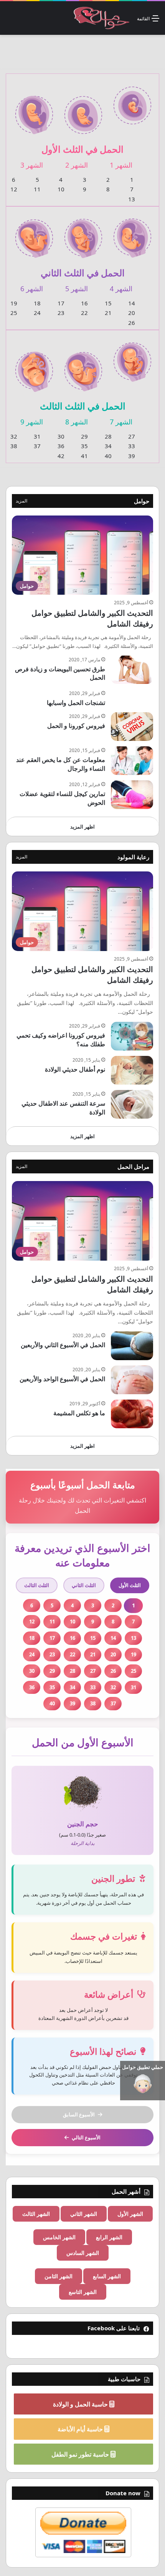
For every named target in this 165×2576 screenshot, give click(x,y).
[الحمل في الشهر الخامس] (83, 233)
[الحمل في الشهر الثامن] (83, 367)
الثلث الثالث (37, 1585)
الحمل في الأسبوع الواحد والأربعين (62, 1379)
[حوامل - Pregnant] (101, 18)
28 (108, 436)
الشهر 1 (121, 165)
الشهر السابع (107, 2276)
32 (14, 436)
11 (37, 189)
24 (37, 313)
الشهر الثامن (59, 2276)
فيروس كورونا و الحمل (76, 726)
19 (14, 303)
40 (108, 456)
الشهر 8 (77, 422)
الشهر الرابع (109, 2237)
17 (61, 303)
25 (14, 313)
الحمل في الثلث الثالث (83, 406)
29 (84, 436)
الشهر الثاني (84, 2214)
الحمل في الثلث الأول (82, 149)
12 (14, 189)
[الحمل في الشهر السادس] (34, 233)
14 (132, 303)
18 (37, 303)
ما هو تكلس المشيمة (79, 1413)
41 (84, 456)
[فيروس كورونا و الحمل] (132, 727)
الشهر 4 (121, 289)
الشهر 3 (32, 165)
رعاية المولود (133, 857)
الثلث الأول (130, 1585)
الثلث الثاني (84, 1585)
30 (61, 436)
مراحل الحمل (133, 1166)
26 (132, 323)
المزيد (21, 501)
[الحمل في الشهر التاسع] (34, 367)
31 (37, 436)
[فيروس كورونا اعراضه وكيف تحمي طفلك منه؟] (132, 1036)
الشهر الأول (130, 2214)
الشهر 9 (32, 422)
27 (132, 436)
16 (84, 303)
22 (84, 313)
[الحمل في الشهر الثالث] (34, 110)
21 (108, 313)
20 (132, 313)
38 (14, 446)
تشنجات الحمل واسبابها (76, 703)
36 (61, 446)
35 (84, 446)
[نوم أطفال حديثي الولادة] (132, 1070)
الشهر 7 (121, 422)
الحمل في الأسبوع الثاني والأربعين (63, 1345)
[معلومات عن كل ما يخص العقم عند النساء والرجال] (132, 761)
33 (132, 446)
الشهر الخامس (59, 2237)
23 (61, 313)
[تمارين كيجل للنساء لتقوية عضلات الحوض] (132, 795)
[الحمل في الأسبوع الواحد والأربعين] (132, 1380)
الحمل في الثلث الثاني (83, 273)
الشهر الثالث (36, 2214)
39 (132, 456)
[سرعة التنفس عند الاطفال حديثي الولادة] (132, 1104)
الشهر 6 (32, 289)
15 (108, 303)
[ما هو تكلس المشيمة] (132, 1414)
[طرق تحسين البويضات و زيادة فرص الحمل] (132, 670)
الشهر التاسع (83, 2292)
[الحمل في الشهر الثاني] (83, 110)
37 (37, 446)
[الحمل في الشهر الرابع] (132, 233)
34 (108, 446)
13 (132, 199)
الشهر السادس (83, 2253)
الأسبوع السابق (79, 2114)
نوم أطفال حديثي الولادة (75, 1069)
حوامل (142, 501)
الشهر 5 (77, 289)
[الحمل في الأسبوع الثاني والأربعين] (132, 1346)
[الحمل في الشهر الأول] (132, 101)
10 (61, 189)
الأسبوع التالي (86, 2137)
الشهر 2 (77, 165)
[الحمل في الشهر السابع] (132, 357)
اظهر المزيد (82, 827)
